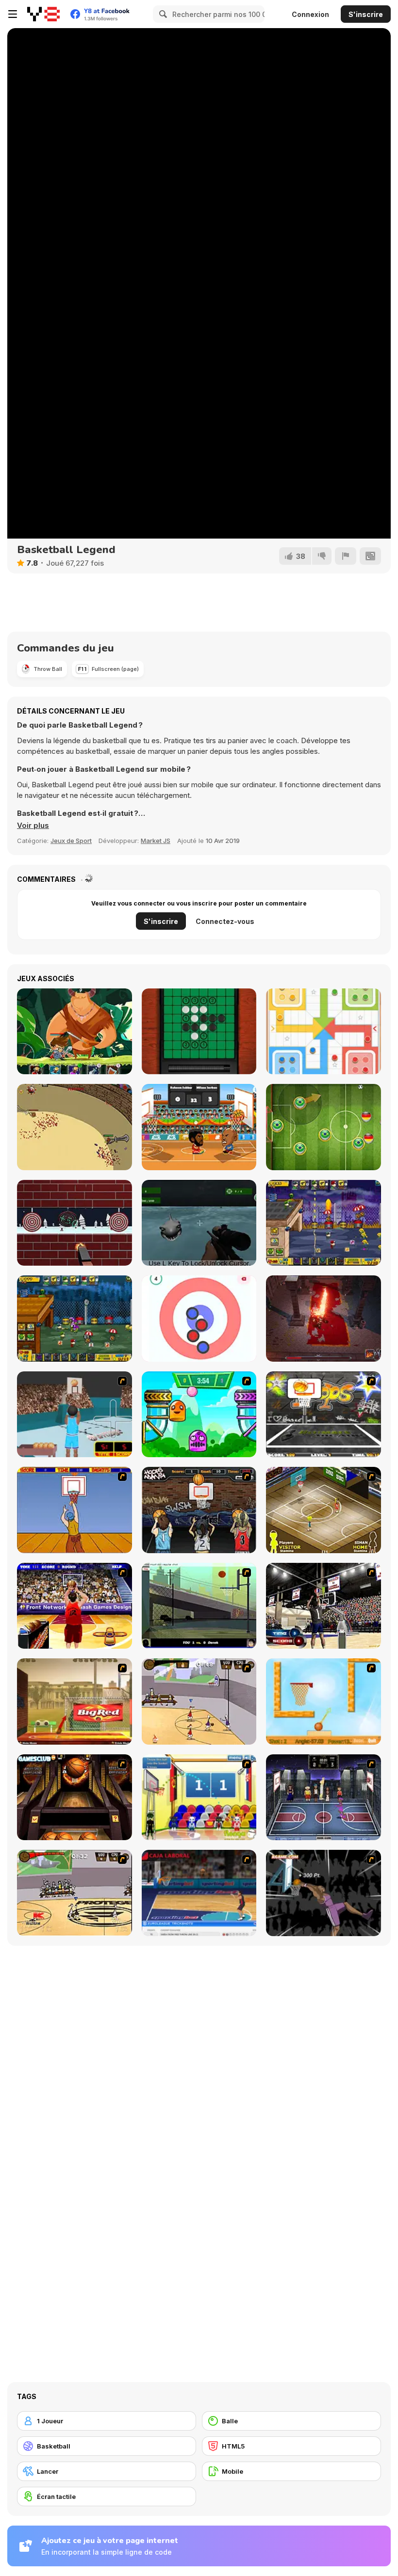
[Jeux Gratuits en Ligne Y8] (43, 14)
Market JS (156, 841)
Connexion (310, 14)
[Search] (162, 14)
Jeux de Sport (71, 841)
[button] (33, 826)
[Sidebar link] (13, 14)
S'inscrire (366, 14)
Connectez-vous (225, 921)
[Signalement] (346, 556)
